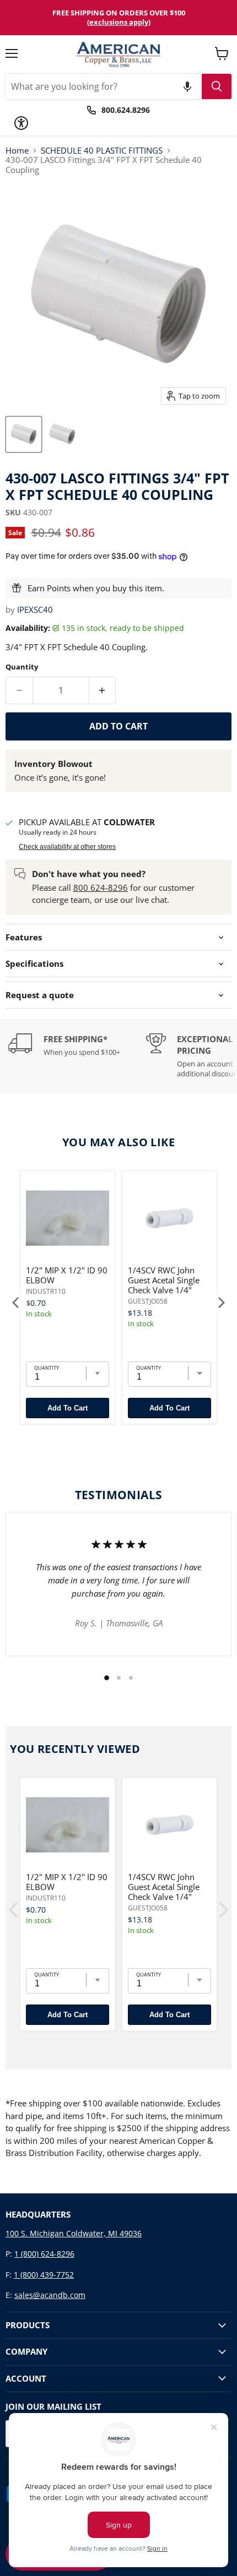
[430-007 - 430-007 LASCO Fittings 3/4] (24, 434)
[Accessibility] (21, 123)
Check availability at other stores (67, 847)
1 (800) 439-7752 (44, 2275)
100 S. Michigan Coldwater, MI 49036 (74, 2233)
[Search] (217, 86)
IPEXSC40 (35, 609)
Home (17, 151)
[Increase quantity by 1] (103, 690)
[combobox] (104, 86)
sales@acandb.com (50, 2295)
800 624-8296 (101, 887)
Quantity (22, 667)
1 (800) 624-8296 (44, 2254)
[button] (187, 86)
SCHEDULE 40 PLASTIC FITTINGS (102, 151)
